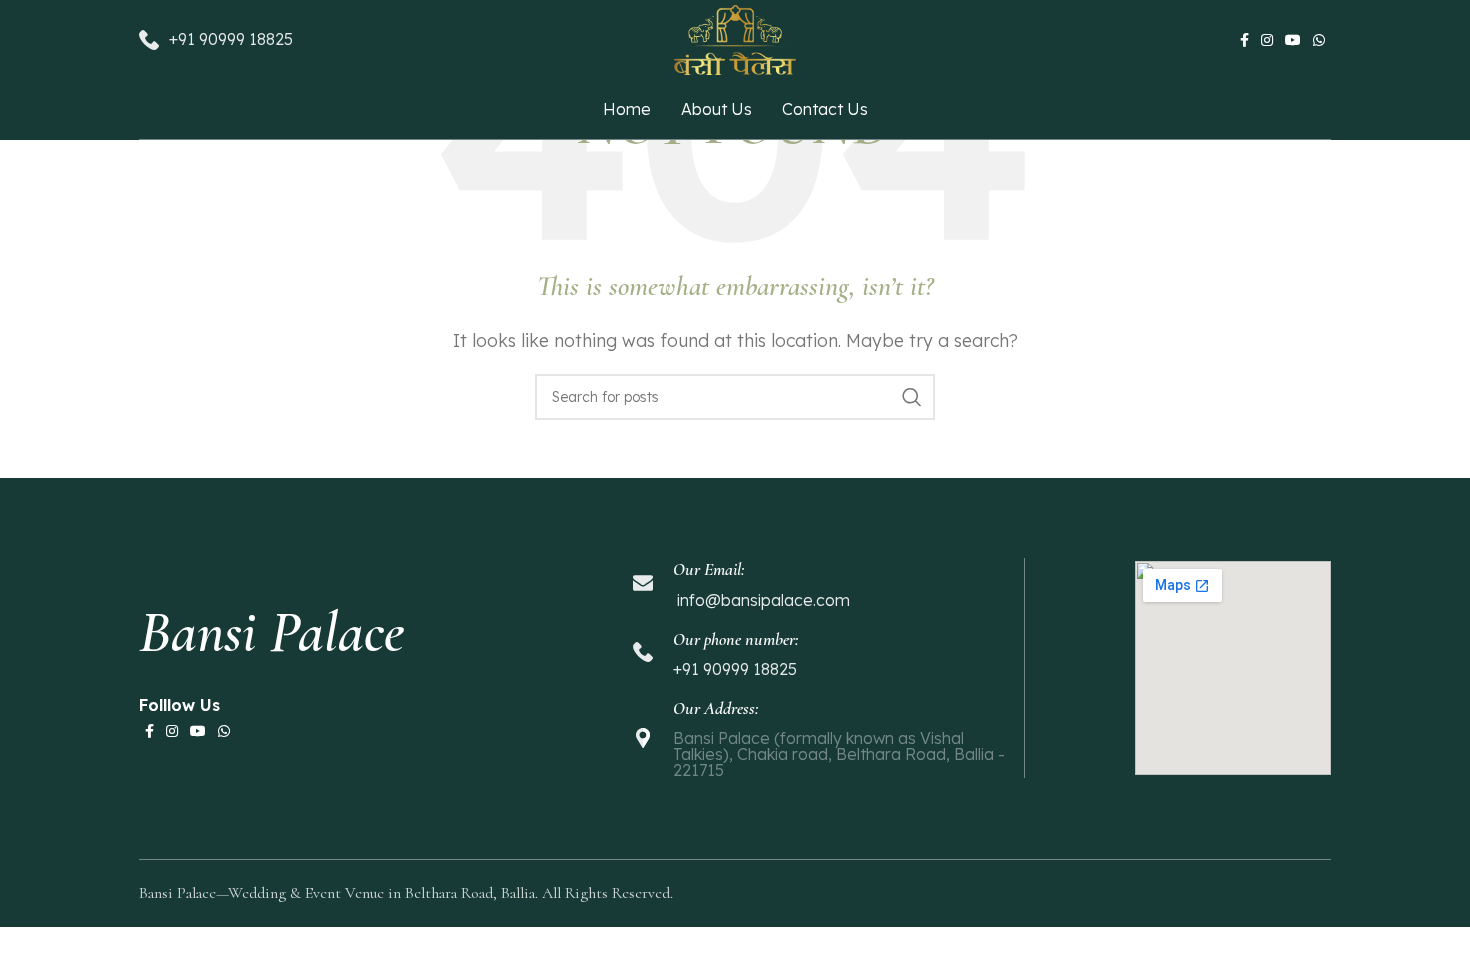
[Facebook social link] (1244, 40)
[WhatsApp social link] (1319, 40)
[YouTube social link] (1293, 40)
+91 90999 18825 (231, 39)
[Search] (912, 397)
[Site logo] (735, 38)
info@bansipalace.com (761, 600)
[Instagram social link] (1267, 40)
